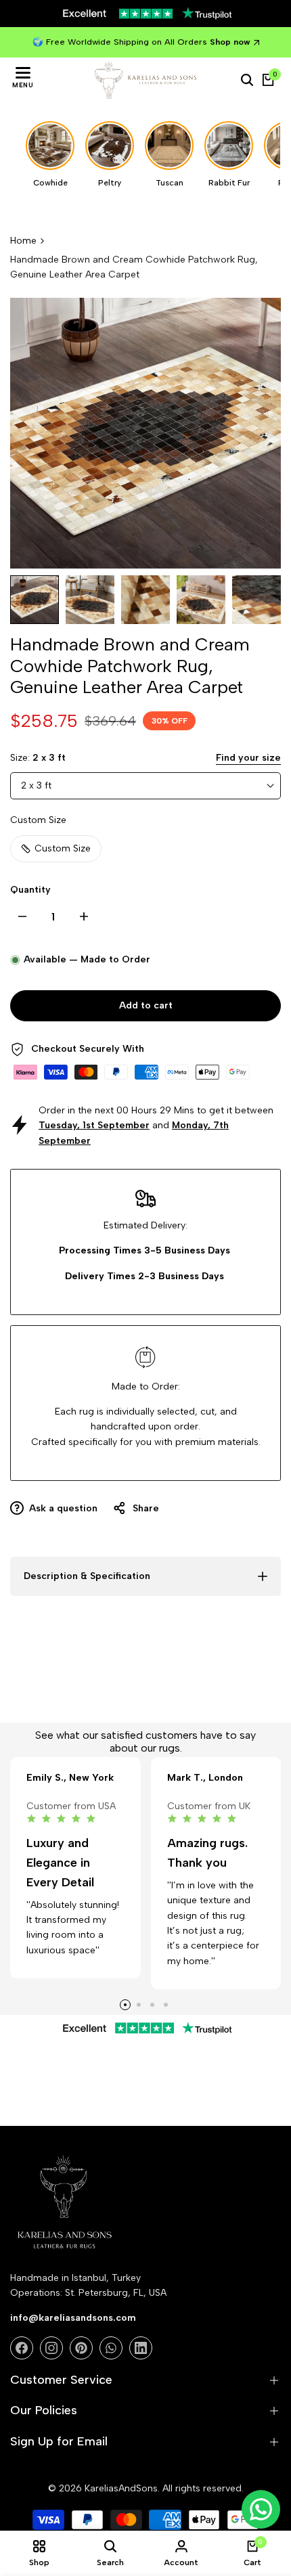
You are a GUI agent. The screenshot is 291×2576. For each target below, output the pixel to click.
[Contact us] (261, 2509)
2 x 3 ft (36, 785)
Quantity (30, 890)
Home (23, 241)
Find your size (248, 758)
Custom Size (63, 848)
